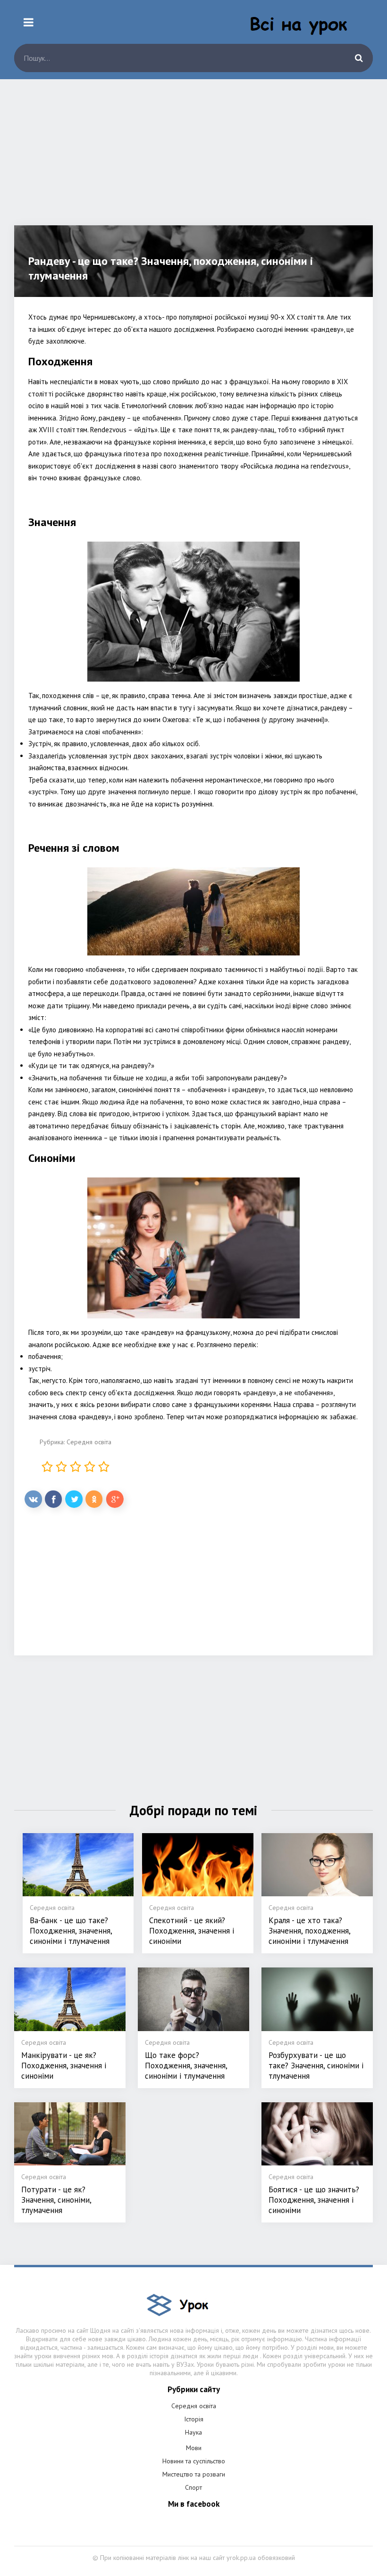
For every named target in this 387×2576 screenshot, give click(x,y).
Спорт (193, 2487)
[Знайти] (359, 58)
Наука (193, 2432)
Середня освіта (89, 1442)
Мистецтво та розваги (194, 2474)
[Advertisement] (193, 159)
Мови (194, 2448)
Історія (194, 2419)
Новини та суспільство (194, 2461)
